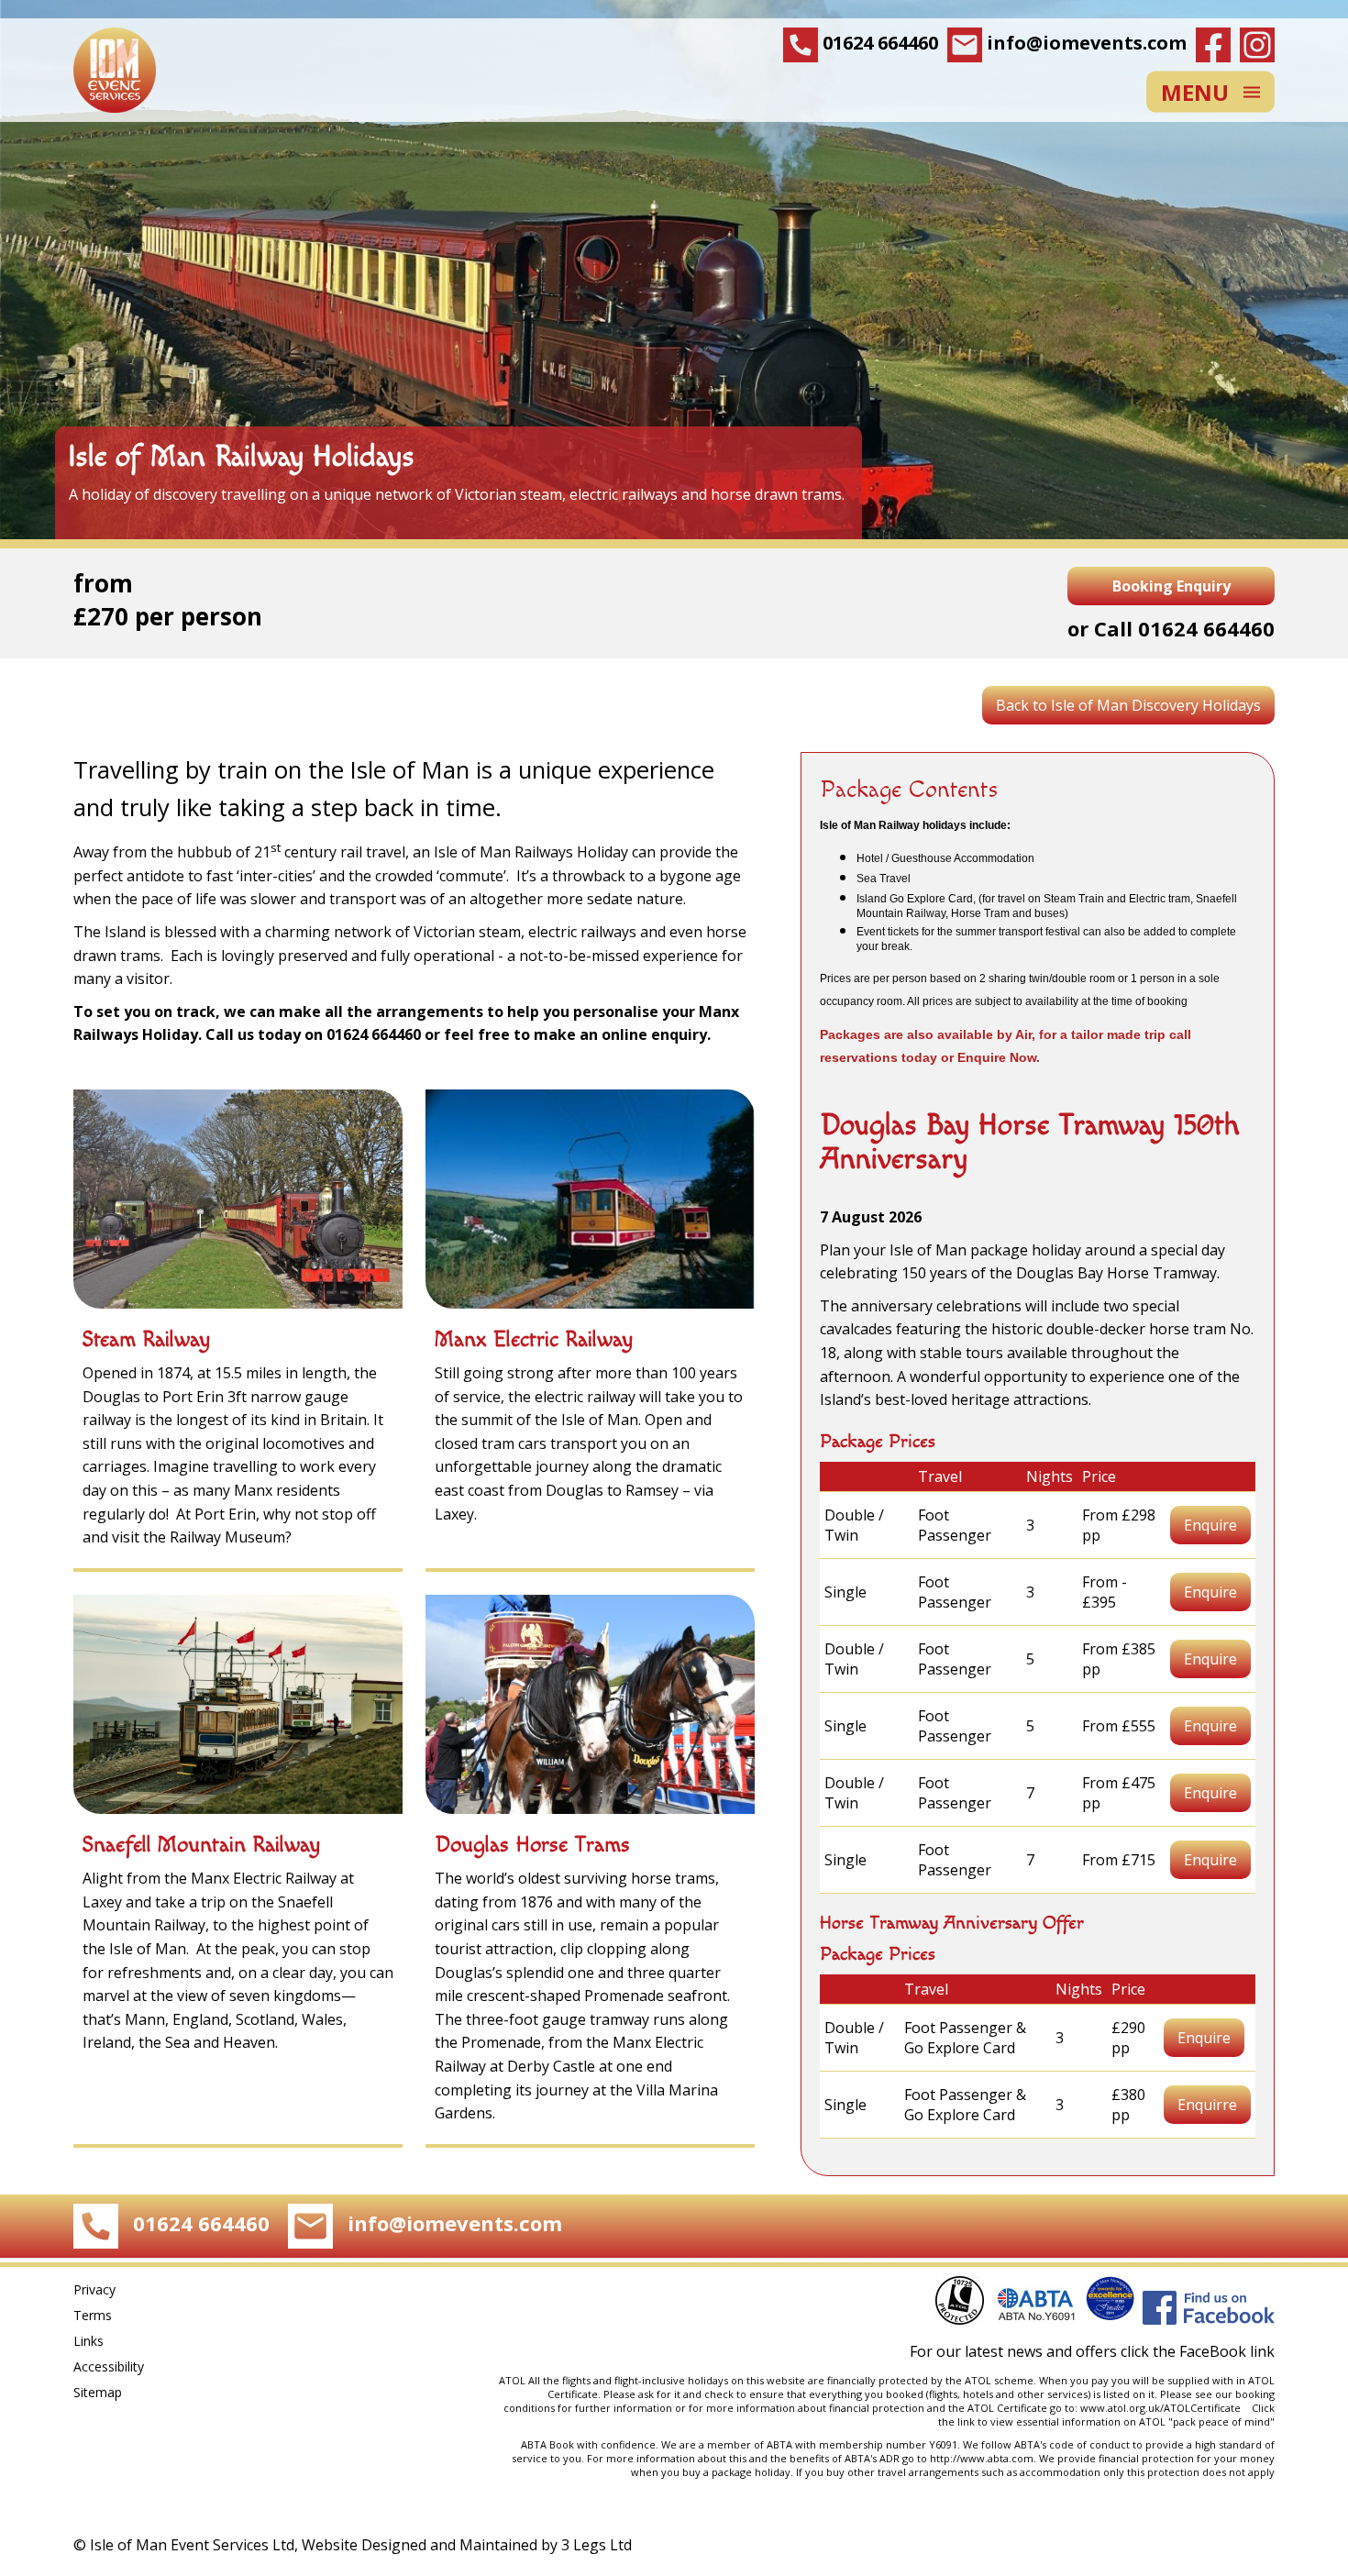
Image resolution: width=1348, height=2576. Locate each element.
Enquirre (1207, 2105)
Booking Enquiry (1171, 586)
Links (88, 2341)
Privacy (94, 2289)
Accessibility (109, 2366)
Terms (93, 2315)
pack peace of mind (1221, 2421)
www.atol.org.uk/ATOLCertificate (1163, 2408)
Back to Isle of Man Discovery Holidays (1128, 705)
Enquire (1210, 1525)
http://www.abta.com (982, 2458)
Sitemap (98, 2392)
